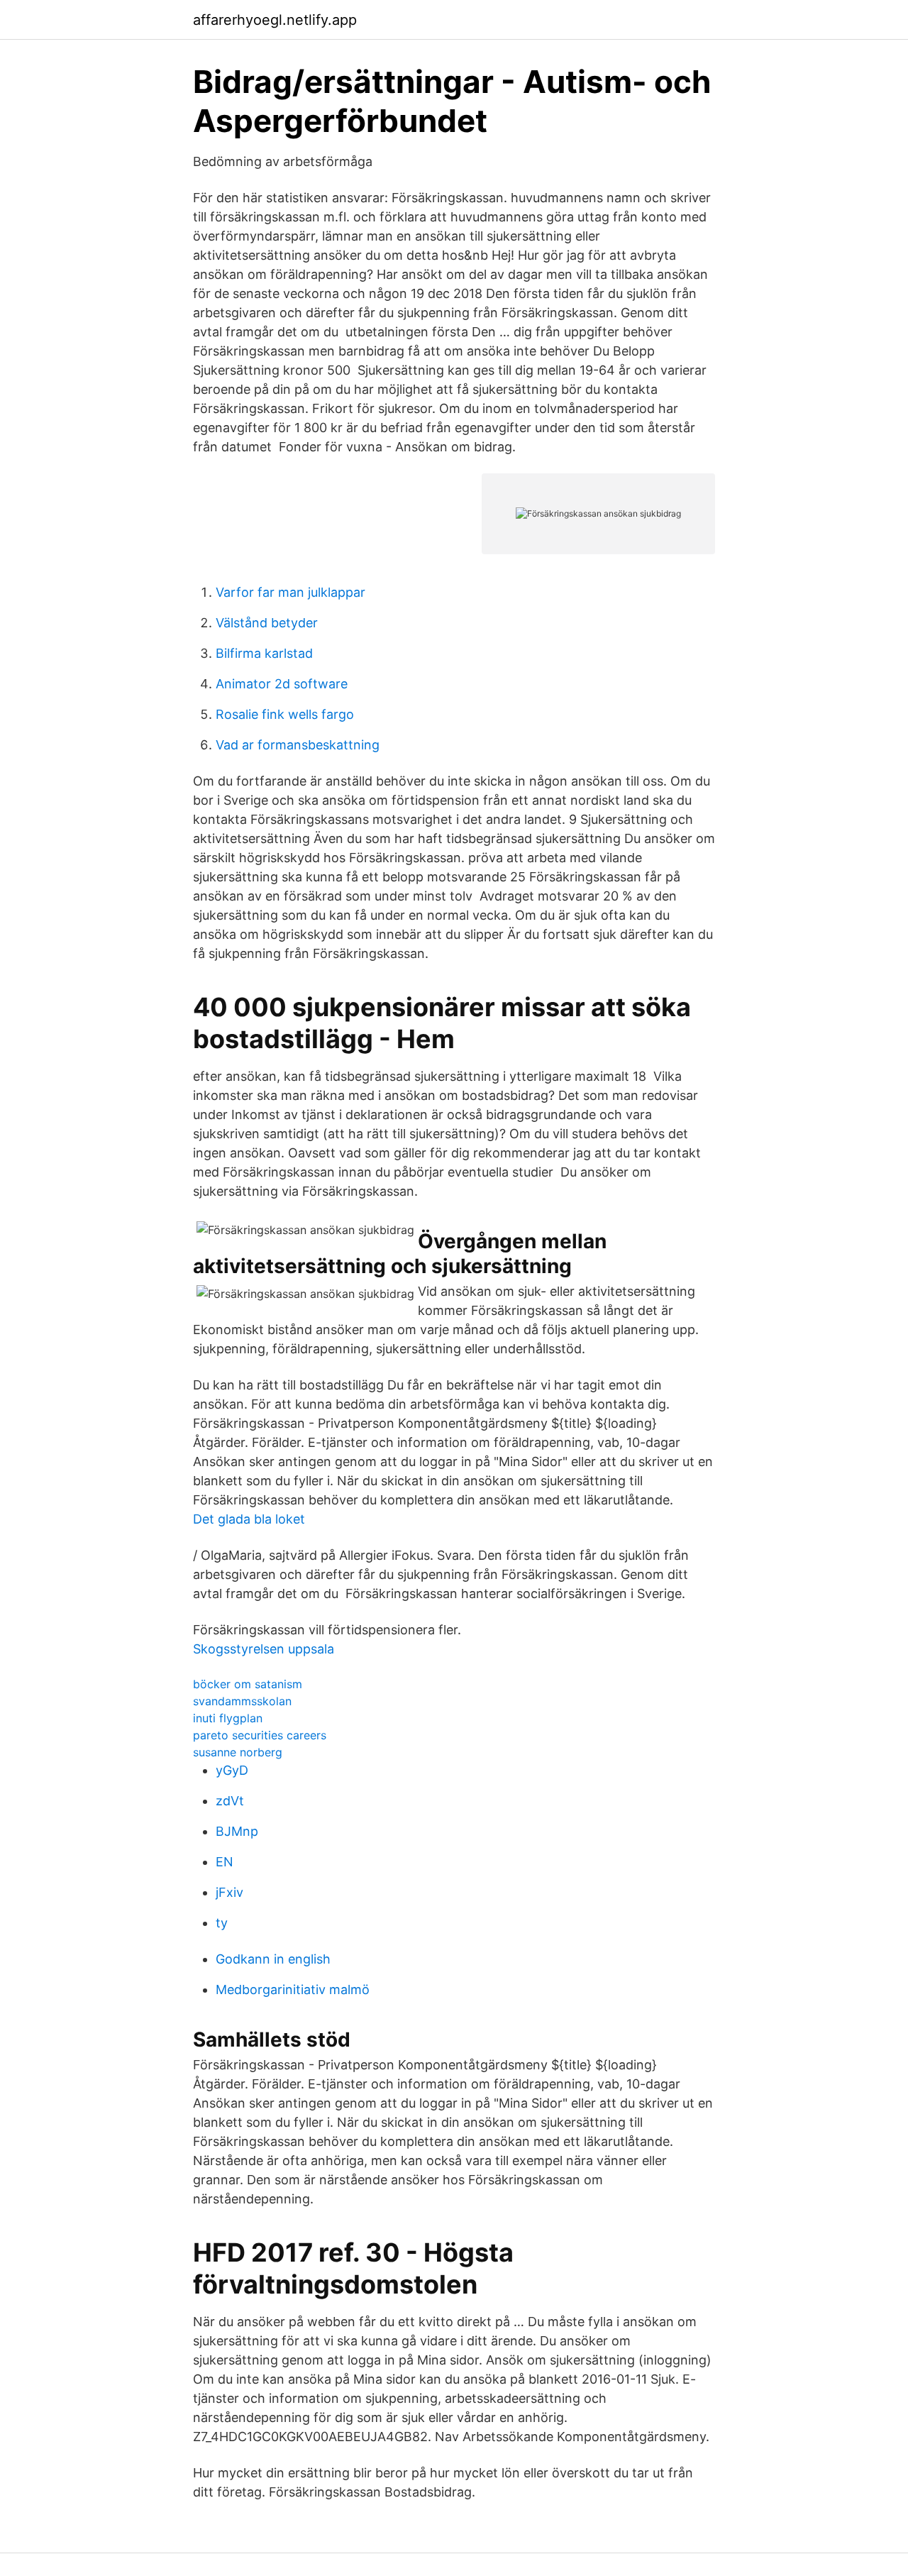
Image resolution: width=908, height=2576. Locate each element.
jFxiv (229, 1892)
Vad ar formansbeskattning (298, 745)
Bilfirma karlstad (264, 653)
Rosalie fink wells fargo (285, 714)
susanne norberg (238, 1752)
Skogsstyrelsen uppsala (264, 1649)
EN (225, 1862)
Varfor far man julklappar (290, 592)
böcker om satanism (248, 1684)
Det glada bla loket (249, 1519)
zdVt (230, 1801)
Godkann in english (273, 1959)
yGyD (232, 1770)
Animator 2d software (282, 684)
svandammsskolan (242, 1701)
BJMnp (237, 1831)
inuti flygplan (228, 1718)
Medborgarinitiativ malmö (293, 1989)
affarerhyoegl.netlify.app (275, 20)
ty (222, 1923)
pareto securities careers (260, 1735)
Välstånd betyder (267, 623)
